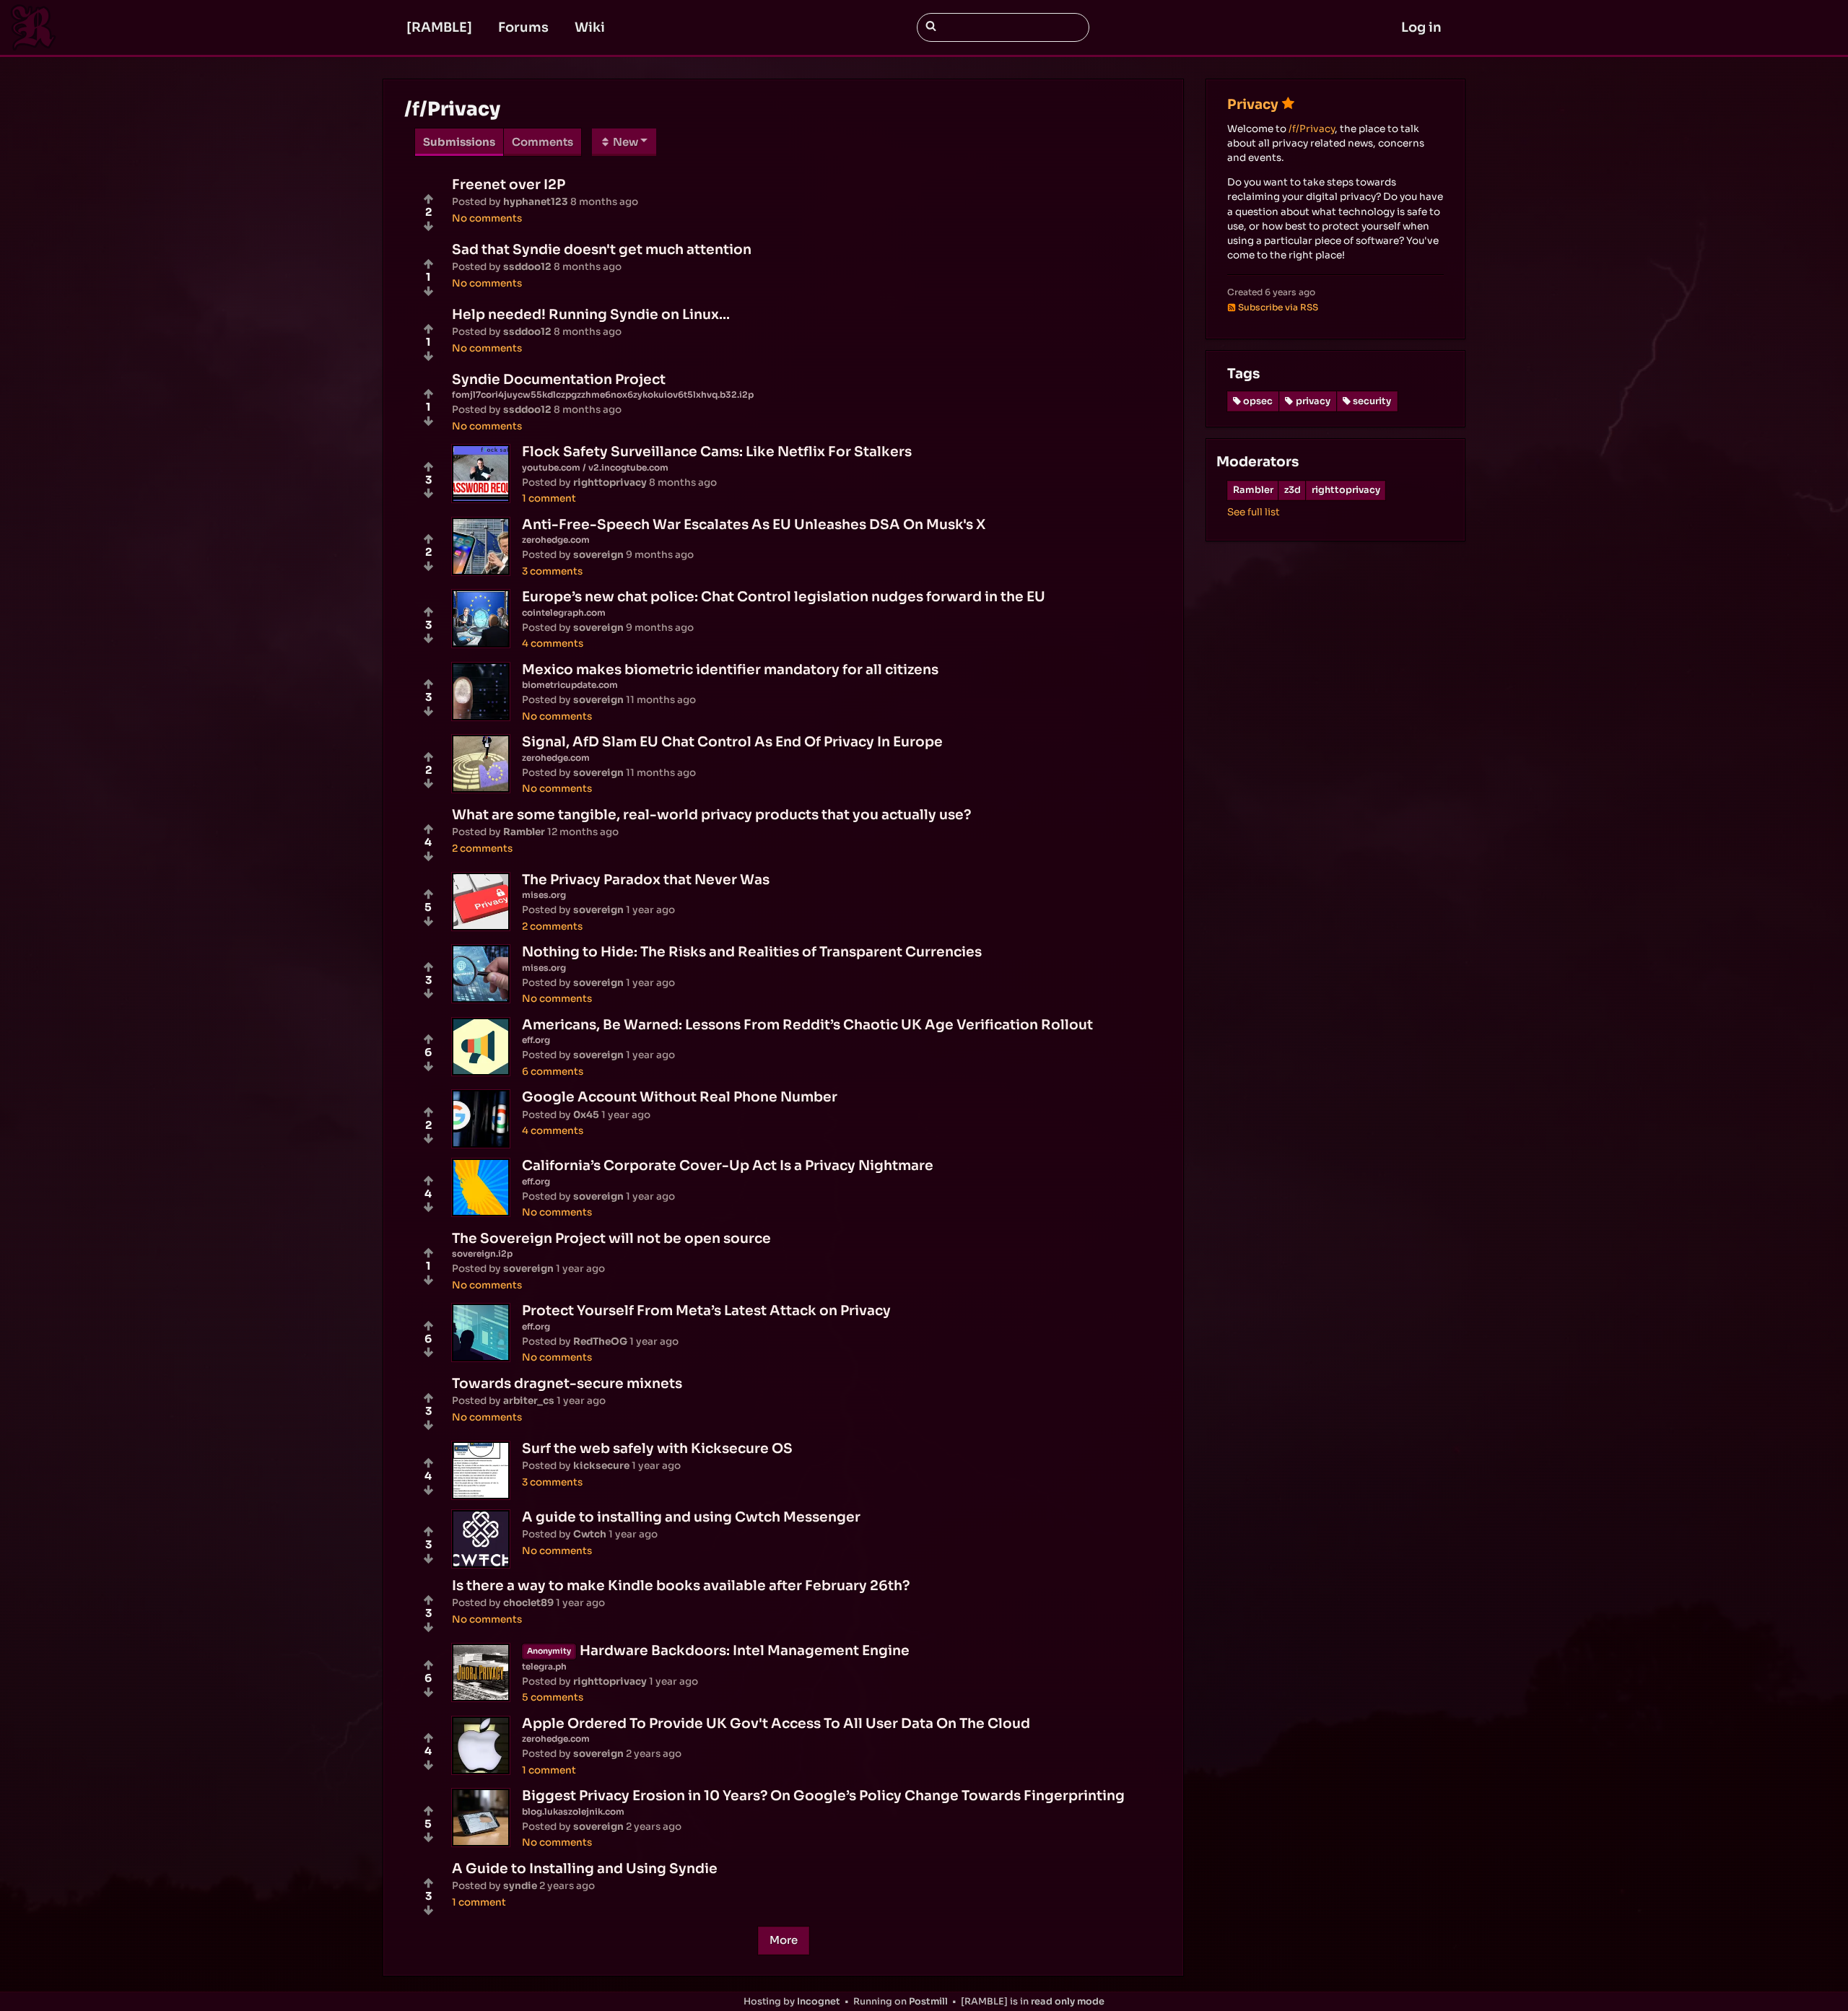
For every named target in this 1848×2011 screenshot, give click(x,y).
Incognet (819, 2002)
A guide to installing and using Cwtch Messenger (691, 1517)
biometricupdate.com (570, 685)
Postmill (928, 2002)
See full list (1254, 512)
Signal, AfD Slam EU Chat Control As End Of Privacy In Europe (732, 742)
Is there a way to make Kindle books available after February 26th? (681, 1585)
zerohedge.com (556, 540)
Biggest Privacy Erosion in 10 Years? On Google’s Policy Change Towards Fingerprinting (823, 1796)
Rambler (1253, 490)
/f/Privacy (1312, 129)
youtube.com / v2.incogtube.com (595, 467)
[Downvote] (428, 226)
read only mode (1068, 2002)
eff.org (536, 1040)
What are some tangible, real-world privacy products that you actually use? (711, 815)
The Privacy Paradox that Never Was (646, 880)
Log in (1421, 27)
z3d (1293, 490)
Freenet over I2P (509, 184)
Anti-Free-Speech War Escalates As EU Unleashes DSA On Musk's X (754, 524)
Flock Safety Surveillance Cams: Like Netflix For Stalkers (717, 452)
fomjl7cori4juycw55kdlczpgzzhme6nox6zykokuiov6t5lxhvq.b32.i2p (603, 394)
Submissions (459, 142)
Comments (542, 142)
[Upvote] (428, 199)
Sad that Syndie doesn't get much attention (602, 249)
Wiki (590, 27)
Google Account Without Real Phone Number (680, 1097)
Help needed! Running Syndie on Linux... (591, 314)
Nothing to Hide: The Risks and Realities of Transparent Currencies (752, 952)
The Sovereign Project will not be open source (611, 1238)
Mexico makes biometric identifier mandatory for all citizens (730, 669)
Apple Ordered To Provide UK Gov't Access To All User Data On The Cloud (776, 1723)
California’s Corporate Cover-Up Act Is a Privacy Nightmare (728, 1165)
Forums (523, 27)
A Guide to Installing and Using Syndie (585, 1868)
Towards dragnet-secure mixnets (567, 1383)
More (784, 1940)
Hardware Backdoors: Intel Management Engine (745, 1650)
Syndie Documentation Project (559, 379)
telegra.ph (544, 1666)
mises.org (544, 895)
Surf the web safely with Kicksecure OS (657, 1448)
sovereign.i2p (482, 1253)
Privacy (1253, 104)
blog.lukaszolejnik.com (573, 1811)
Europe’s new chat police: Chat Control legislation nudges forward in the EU (784, 597)
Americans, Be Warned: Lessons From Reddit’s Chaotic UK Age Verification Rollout (807, 1025)
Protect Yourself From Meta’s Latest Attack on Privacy (706, 1310)
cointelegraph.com (564, 612)
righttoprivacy (1346, 490)
